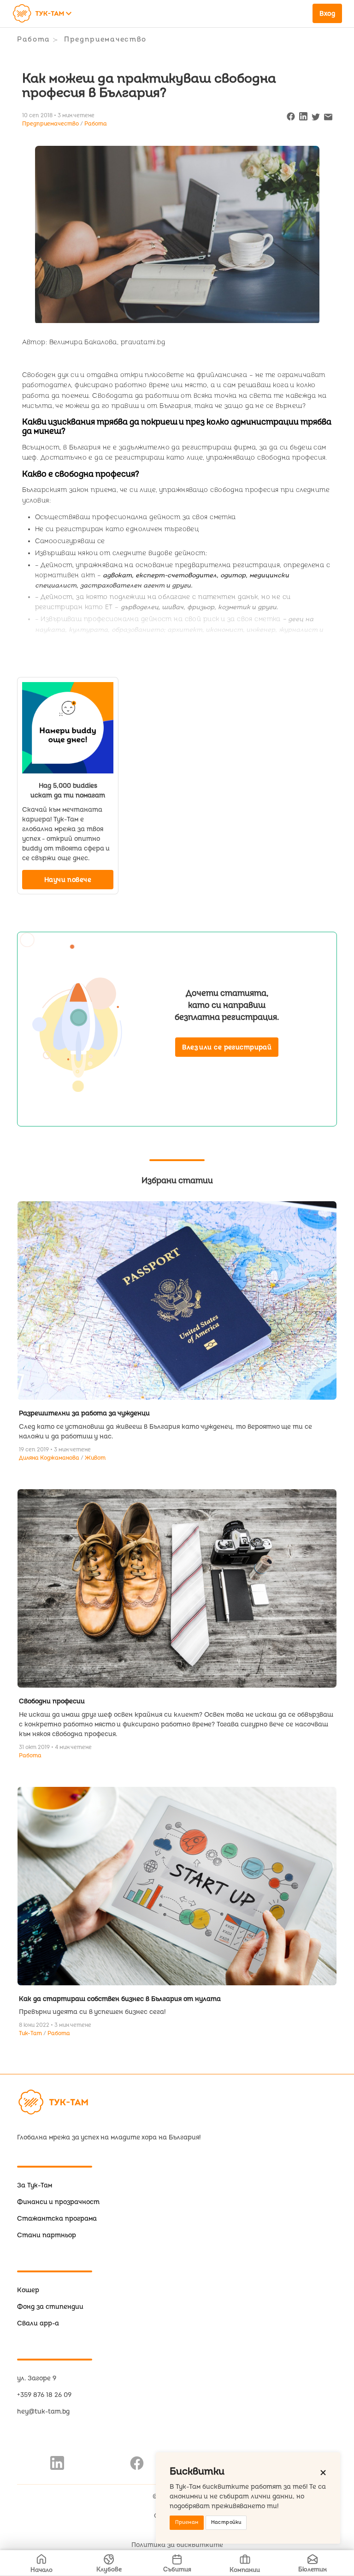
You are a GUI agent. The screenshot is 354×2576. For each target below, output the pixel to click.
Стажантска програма (57, 2219)
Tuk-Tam (31, 2034)
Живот (95, 1458)
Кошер (28, 2290)
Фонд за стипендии (50, 2307)
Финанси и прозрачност (58, 2202)
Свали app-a (38, 2323)
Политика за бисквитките (177, 2545)
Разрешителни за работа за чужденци (84, 1413)
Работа (34, 39)
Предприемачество (105, 39)
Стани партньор (47, 2235)
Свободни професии (52, 1701)
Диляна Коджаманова (50, 1458)
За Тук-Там (35, 2185)
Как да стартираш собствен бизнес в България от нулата (120, 1999)
